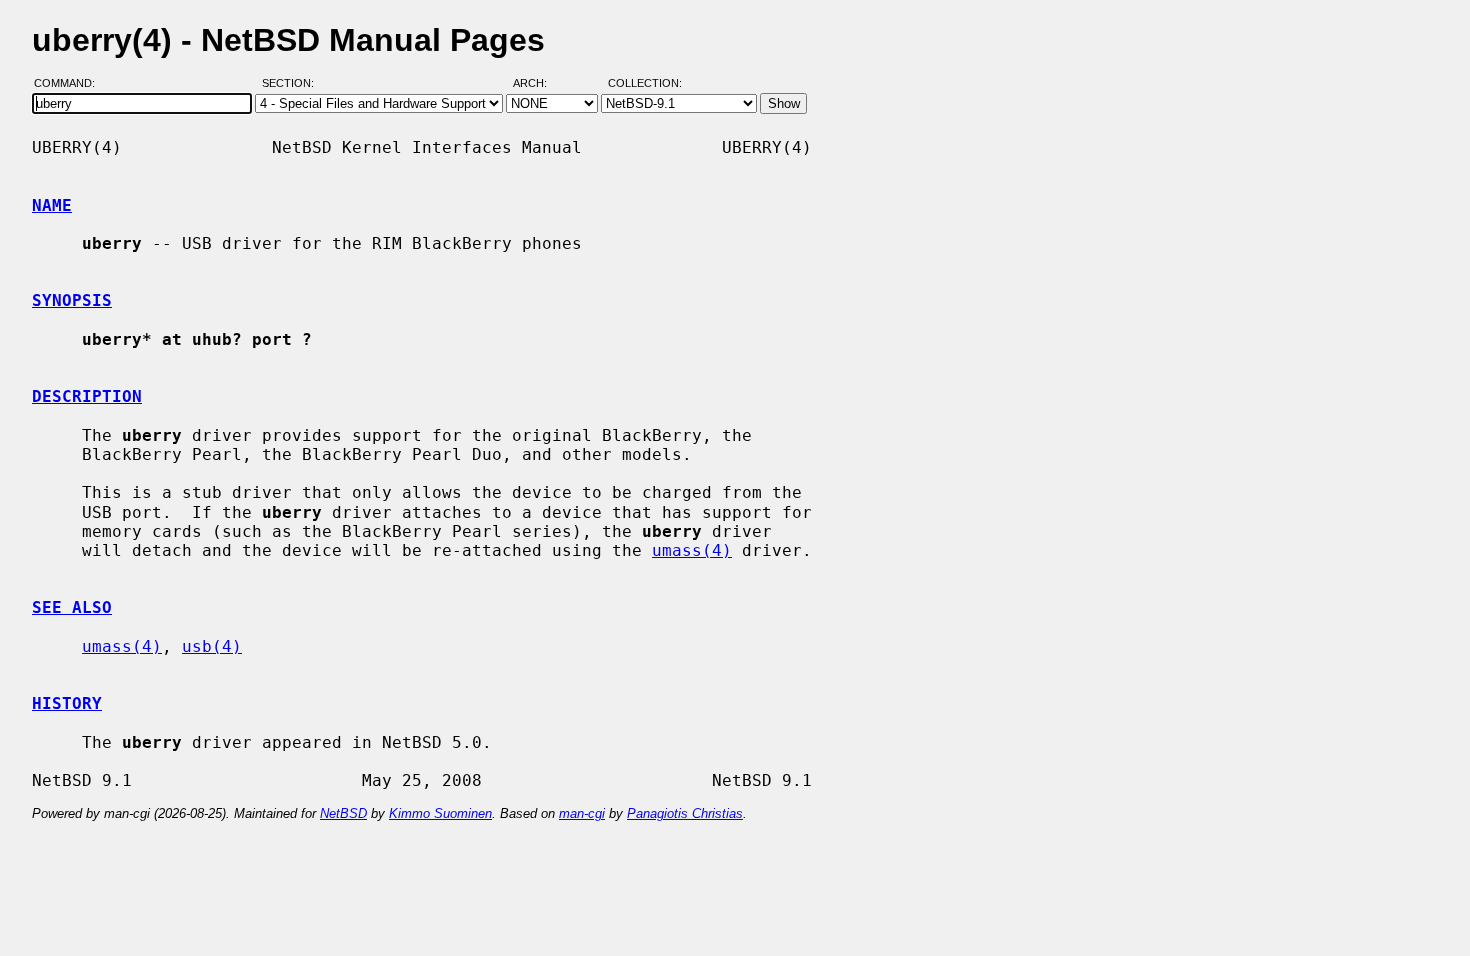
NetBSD (343, 813)
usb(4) (212, 646)
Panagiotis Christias (685, 813)
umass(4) (692, 550)
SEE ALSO (72, 607)
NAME (52, 205)
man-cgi (582, 813)
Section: (292, 83)
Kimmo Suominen (440, 813)
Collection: (645, 83)
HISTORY (67, 703)
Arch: (539, 83)
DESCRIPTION (87, 396)
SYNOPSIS (72, 300)
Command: (70, 83)
